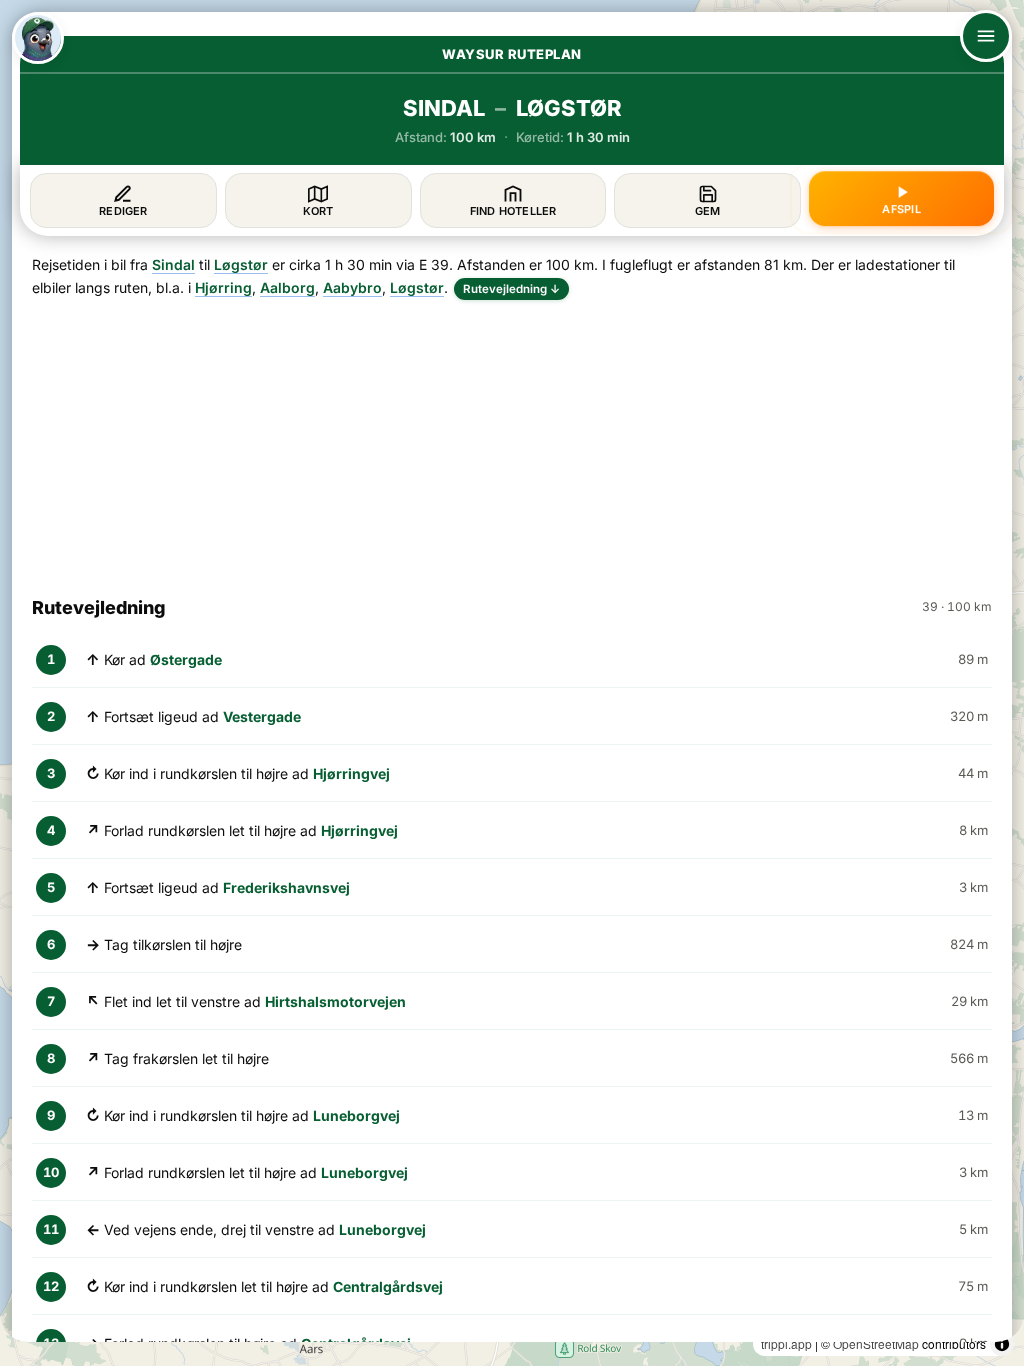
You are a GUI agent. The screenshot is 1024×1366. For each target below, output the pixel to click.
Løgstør (241, 264)
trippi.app (786, 1343)
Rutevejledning (511, 289)
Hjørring (223, 287)
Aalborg (287, 287)
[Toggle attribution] (1002, 1344)
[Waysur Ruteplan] (38, 38)
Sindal (173, 264)
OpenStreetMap (876, 1343)
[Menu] (986, 36)
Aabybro (352, 287)
